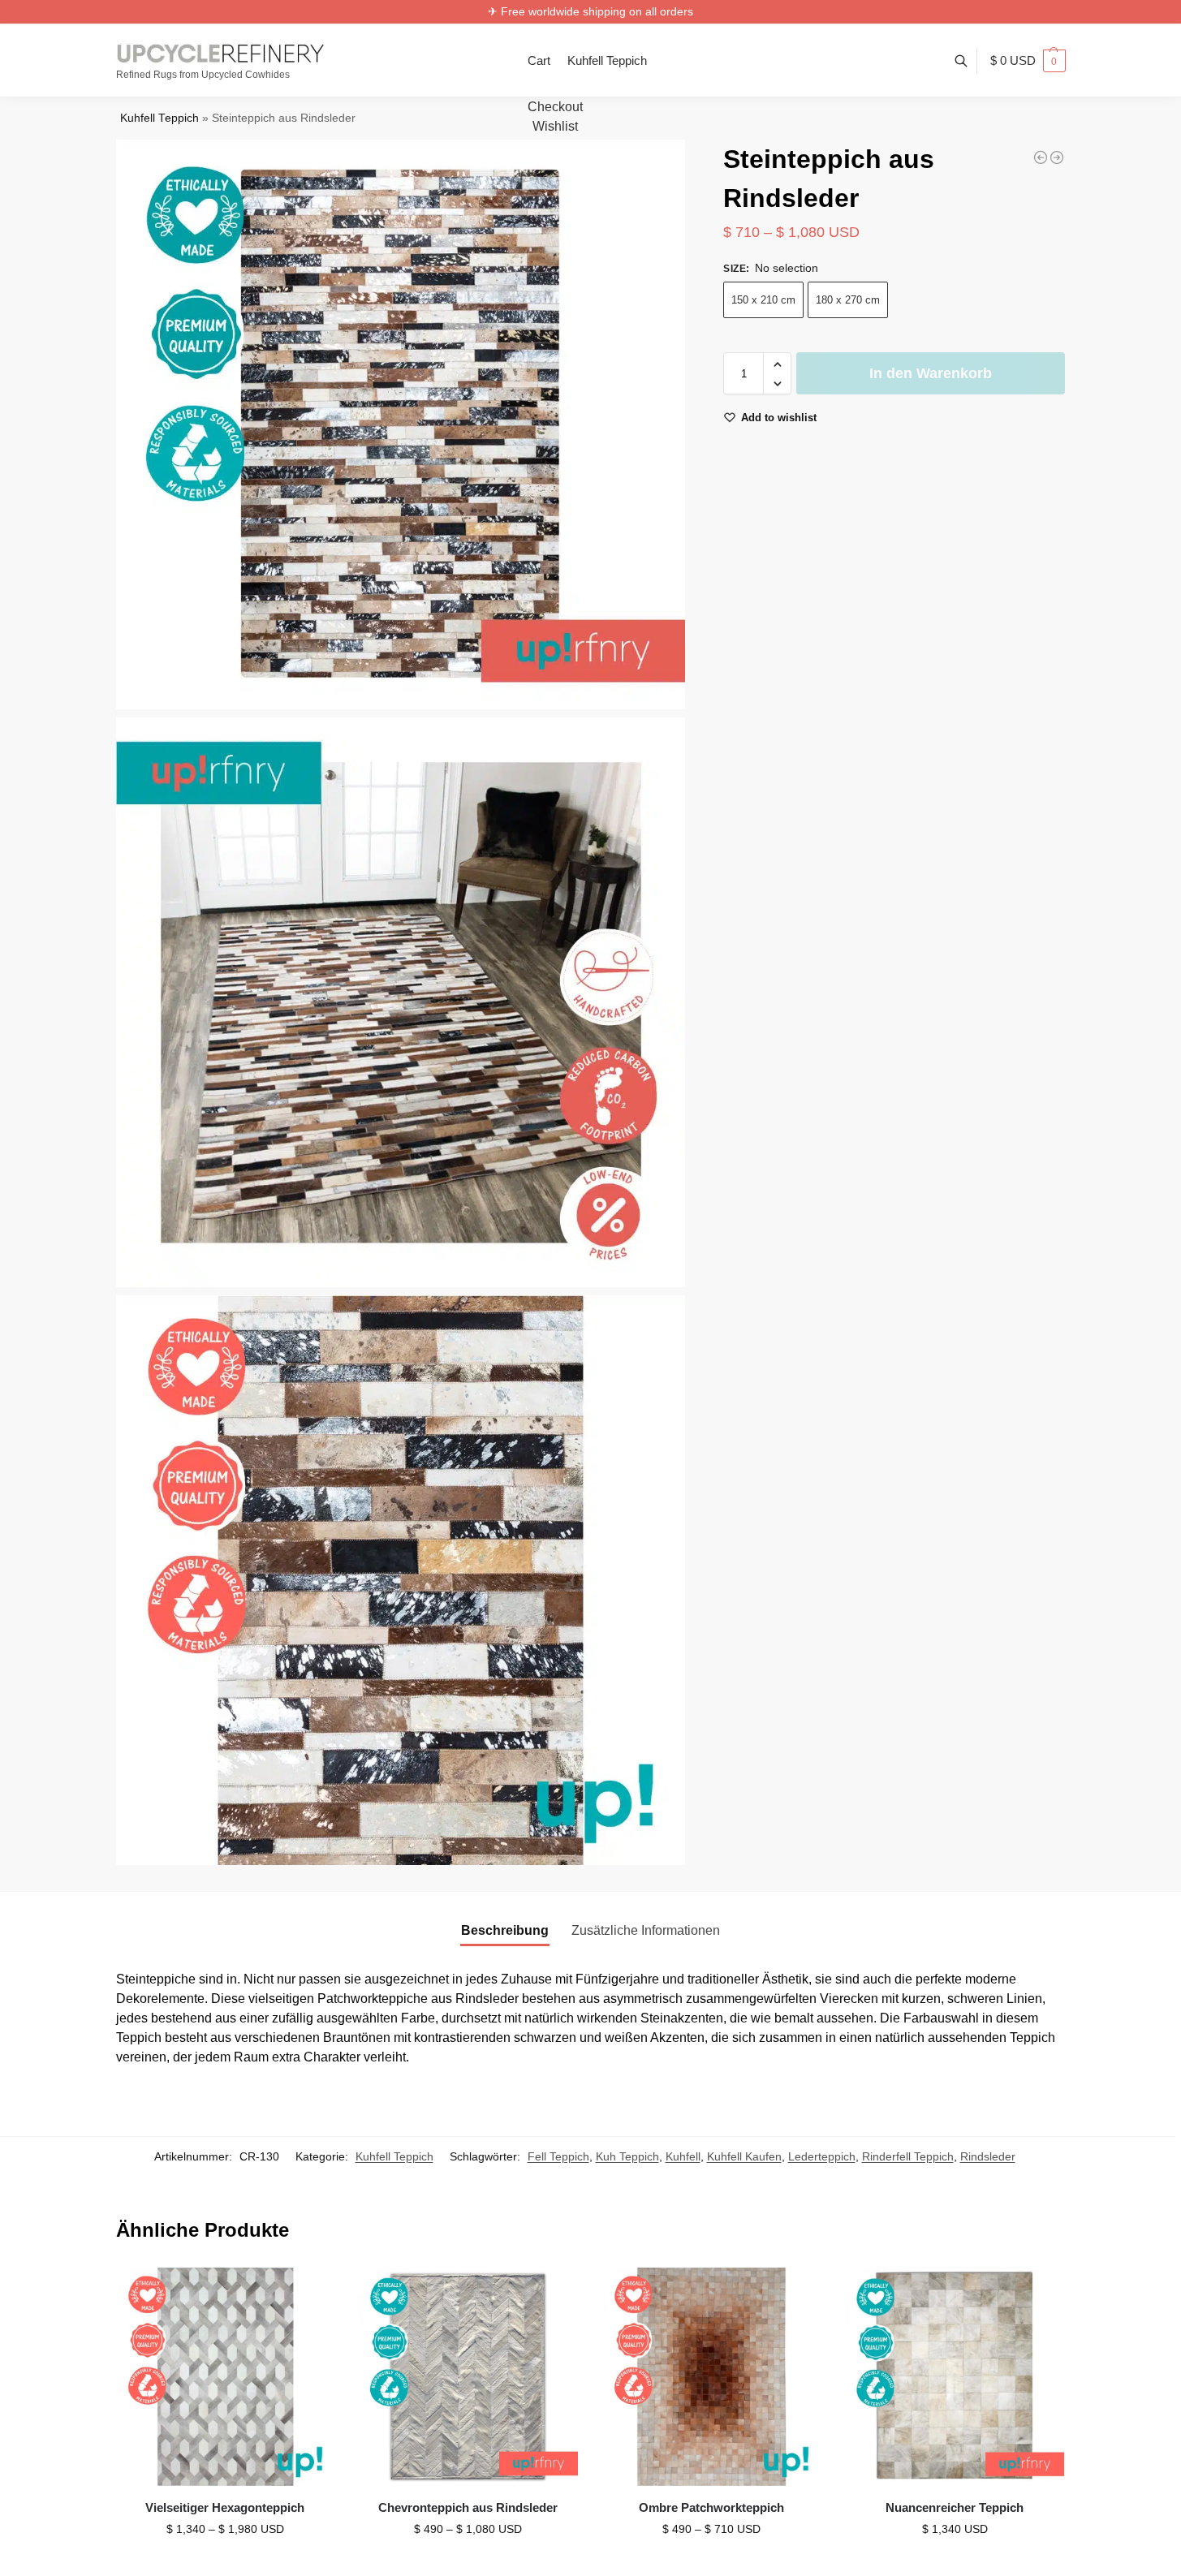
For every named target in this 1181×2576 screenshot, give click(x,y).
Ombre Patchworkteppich (711, 2507)
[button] (1028, 61)
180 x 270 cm (848, 301)
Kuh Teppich (627, 2156)
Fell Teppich (558, 2156)
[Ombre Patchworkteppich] (712, 2377)
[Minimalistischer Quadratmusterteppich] (1057, 157)
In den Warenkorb (931, 374)
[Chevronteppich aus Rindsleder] (468, 2377)
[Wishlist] (310, 2292)
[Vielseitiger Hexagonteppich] (226, 2377)
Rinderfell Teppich (908, 2156)
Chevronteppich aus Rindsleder (468, 2507)
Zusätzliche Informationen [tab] (646, 1930)
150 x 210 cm (763, 301)
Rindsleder (988, 2156)
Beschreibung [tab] (505, 1930)
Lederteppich (822, 2156)
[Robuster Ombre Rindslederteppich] (1041, 157)
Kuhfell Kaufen (744, 2156)
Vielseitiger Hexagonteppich (225, 2507)
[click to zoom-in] (401, 424)
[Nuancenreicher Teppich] (955, 2377)
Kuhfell (683, 2156)
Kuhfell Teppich (159, 118)
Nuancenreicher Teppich (955, 2507)
